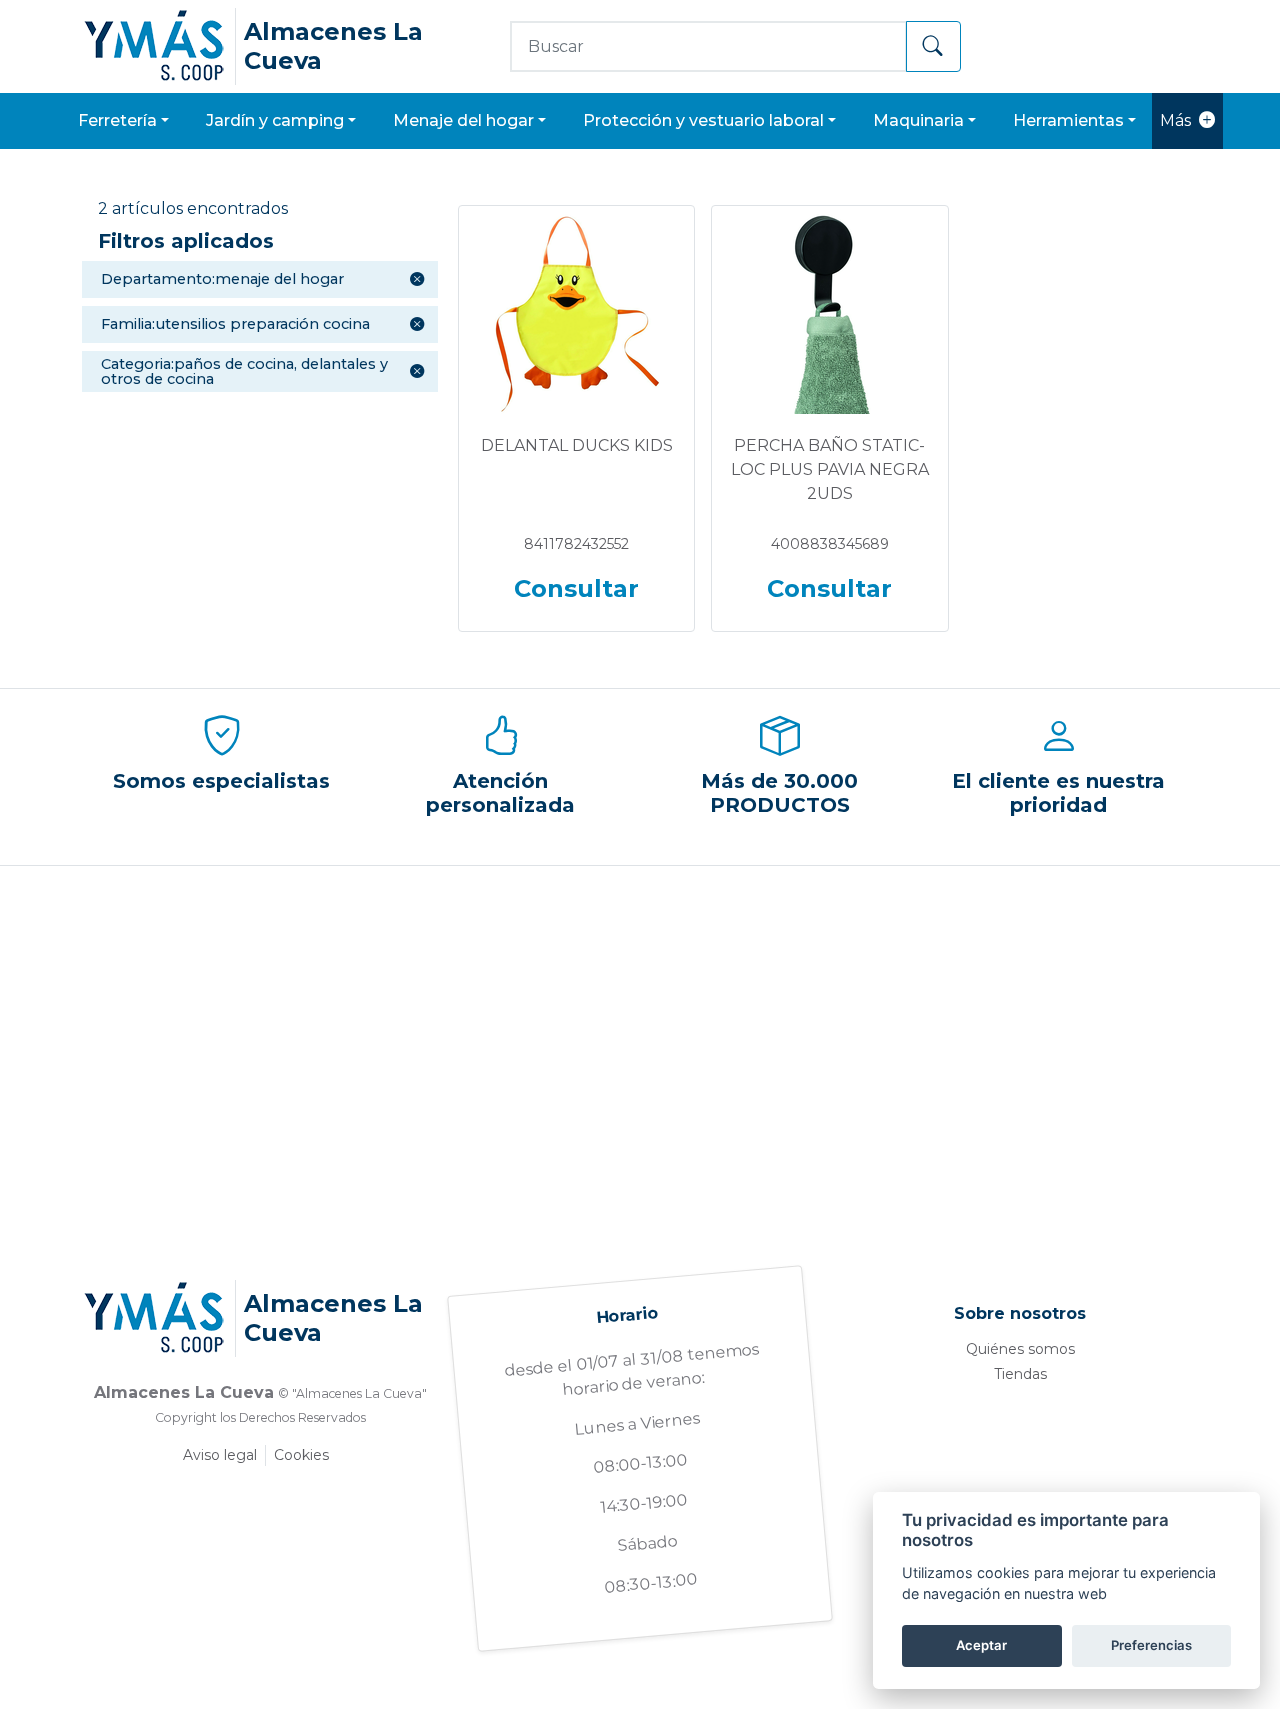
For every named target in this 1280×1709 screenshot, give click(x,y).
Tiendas (1020, 1374)
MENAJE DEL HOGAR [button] (463, 120)
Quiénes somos (1020, 1349)
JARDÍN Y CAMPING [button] (275, 120)
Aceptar (981, 1645)
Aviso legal (220, 1455)
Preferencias (1151, 1645)
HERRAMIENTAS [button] (1068, 120)
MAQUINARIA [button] (918, 120)
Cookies (301, 1455)
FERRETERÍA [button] (117, 120)
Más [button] (1175, 120)
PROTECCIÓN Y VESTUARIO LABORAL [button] (703, 120)
